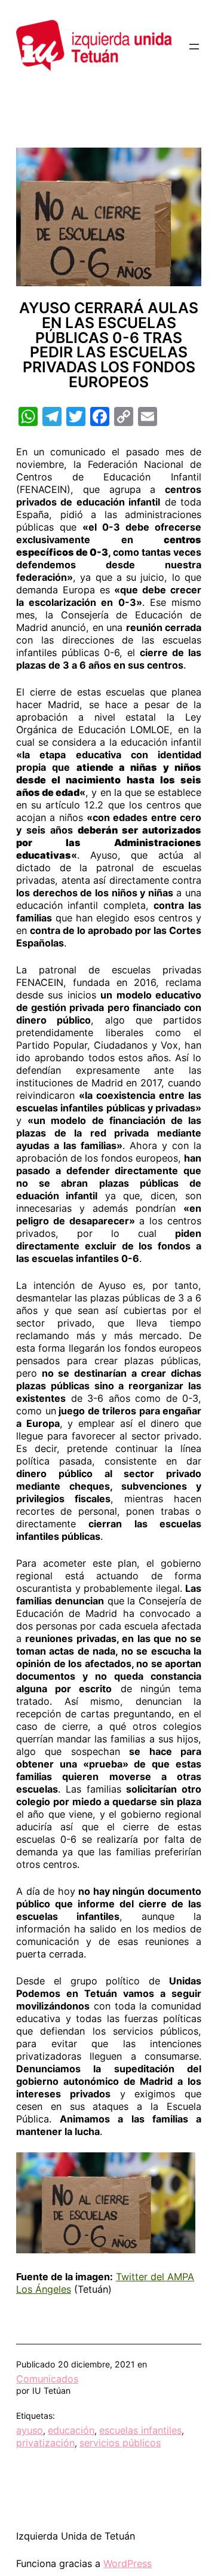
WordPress (128, 2563)
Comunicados (47, 2379)
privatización (45, 2443)
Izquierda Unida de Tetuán (76, 2536)
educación (71, 2430)
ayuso (30, 2430)
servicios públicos (120, 2443)
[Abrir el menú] (194, 47)
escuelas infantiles (140, 2430)
